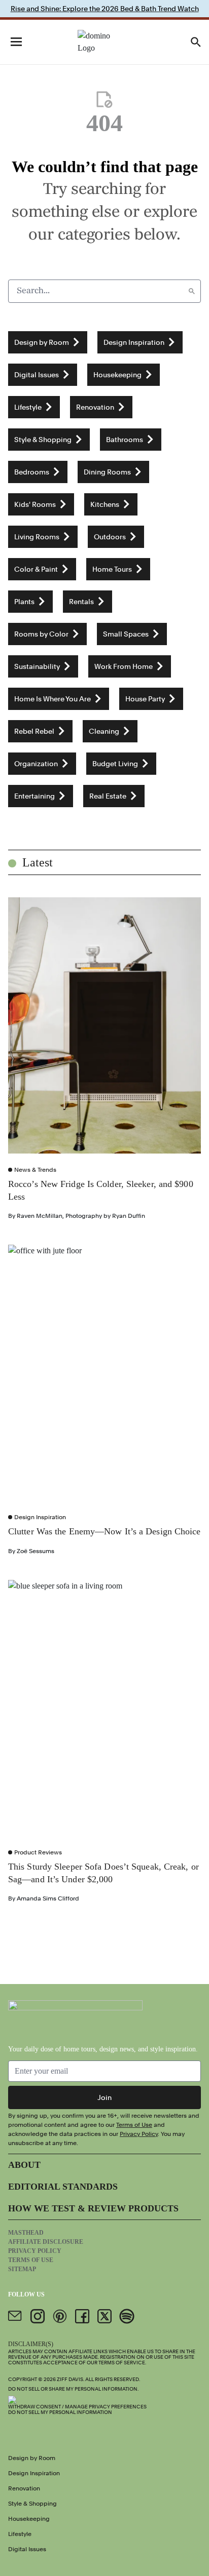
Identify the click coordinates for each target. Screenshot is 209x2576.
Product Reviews (38, 1852)
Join (104, 2097)
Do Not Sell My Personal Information (60, 2412)
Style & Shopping (32, 2504)
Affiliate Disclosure (46, 2242)
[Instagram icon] (38, 2316)
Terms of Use (134, 2125)
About (24, 2165)
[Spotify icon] (127, 2316)
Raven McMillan (40, 1216)
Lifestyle (20, 2534)
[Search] (192, 291)
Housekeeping (29, 2519)
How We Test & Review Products (93, 2208)
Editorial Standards (63, 2187)
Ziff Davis (70, 2379)
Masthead (26, 2233)
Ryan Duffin (129, 1216)
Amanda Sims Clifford (48, 1898)
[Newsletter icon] (15, 2316)
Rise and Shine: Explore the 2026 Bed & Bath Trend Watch (105, 9)
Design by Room (32, 2458)
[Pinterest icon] (60, 2316)
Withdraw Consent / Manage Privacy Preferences (77, 2406)
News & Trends (35, 1170)
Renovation (24, 2488)
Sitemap (22, 2269)
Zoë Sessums (36, 1551)
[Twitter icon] (104, 2316)
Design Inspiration (40, 1517)
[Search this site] (196, 42)
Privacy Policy (139, 2134)
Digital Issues (27, 2549)
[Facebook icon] (82, 2316)
